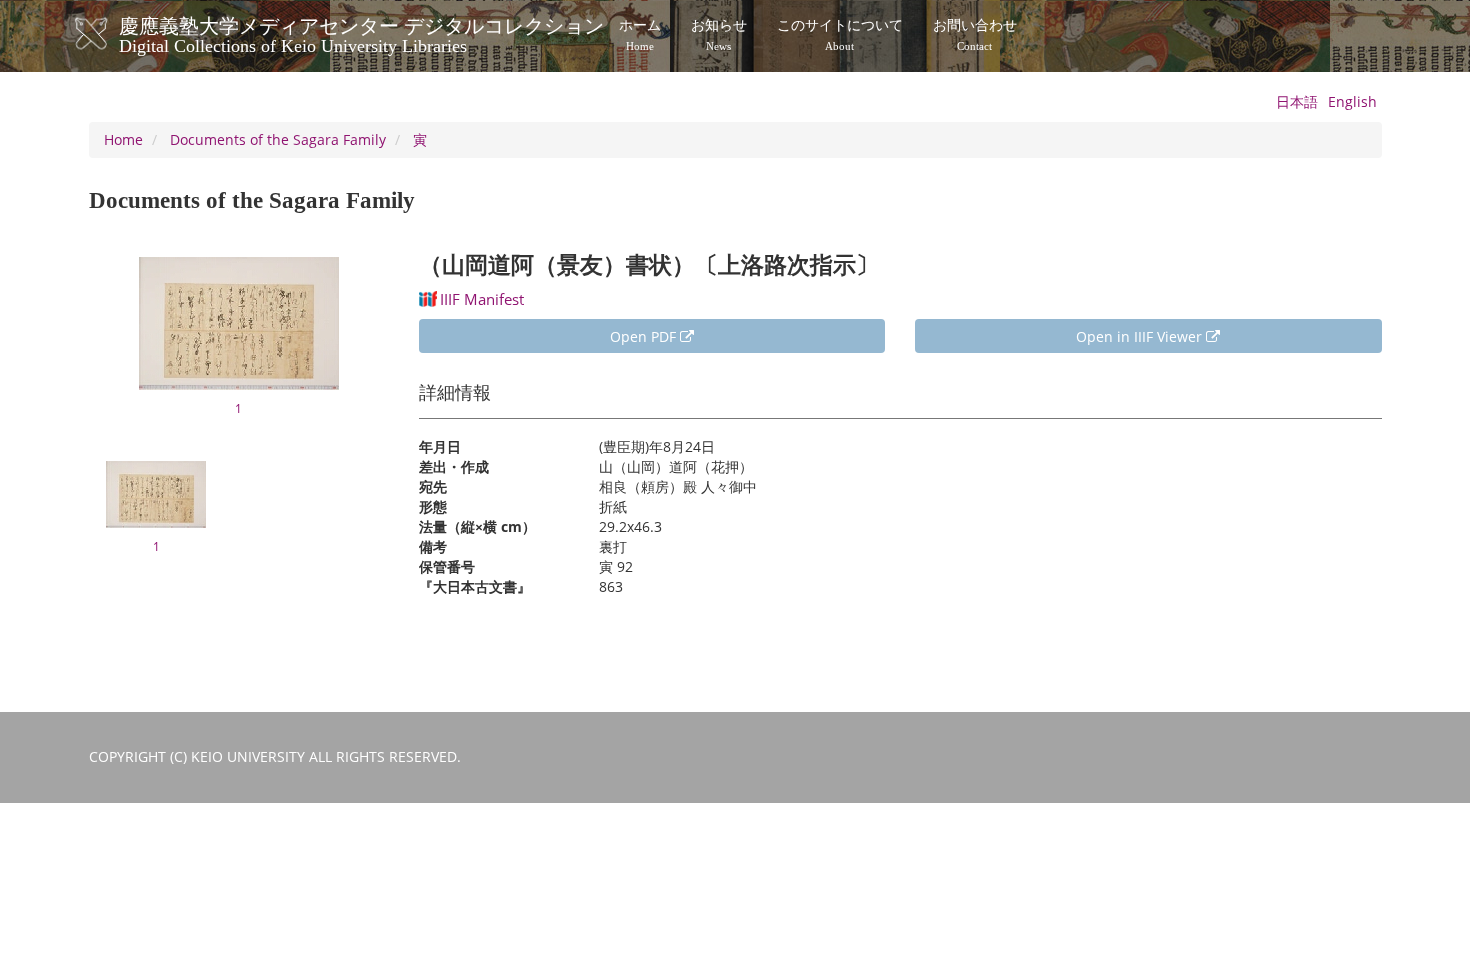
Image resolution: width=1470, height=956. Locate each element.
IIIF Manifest (482, 299)
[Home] (111, 34)
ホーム (640, 35)
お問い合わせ (975, 35)
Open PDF (645, 336)
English (1352, 101)
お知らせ (719, 35)
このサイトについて (840, 35)
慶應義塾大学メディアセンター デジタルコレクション (361, 33)
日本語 (1297, 101)
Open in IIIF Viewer (1141, 336)
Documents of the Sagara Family (278, 139)
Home (123, 139)
